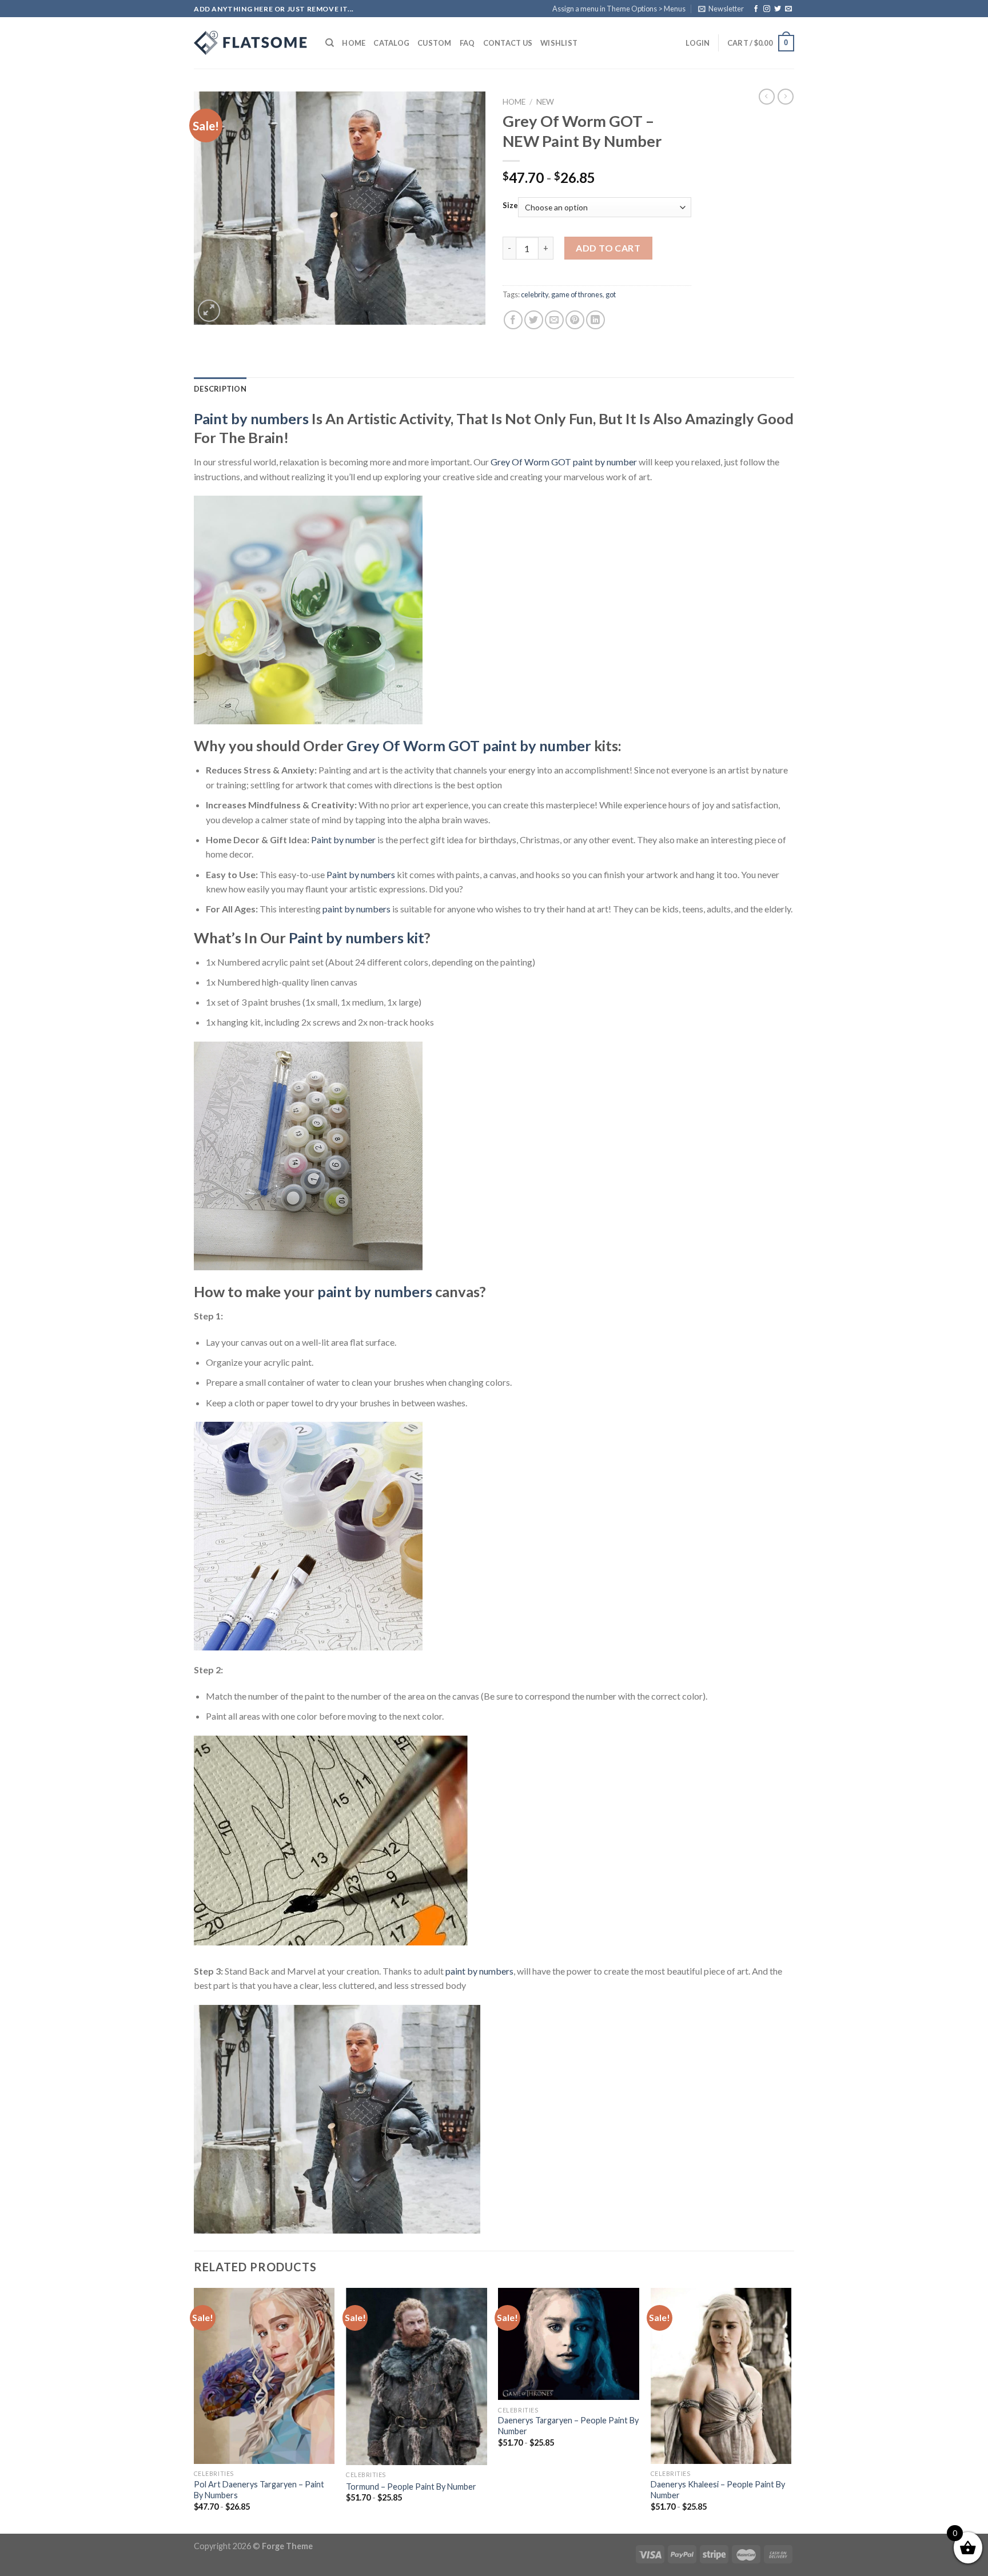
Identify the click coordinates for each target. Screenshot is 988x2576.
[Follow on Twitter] (778, 9)
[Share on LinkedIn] (595, 320)
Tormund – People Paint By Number (411, 2487)
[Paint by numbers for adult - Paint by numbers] (251, 43)
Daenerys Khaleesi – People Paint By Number (718, 2490)
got (611, 294)
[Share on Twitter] (534, 320)
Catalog (391, 43)
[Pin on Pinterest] (575, 320)
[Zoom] (209, 311)
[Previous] (194, 2410)
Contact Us (508, 43)
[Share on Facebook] (513, 320)
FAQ (467, 43)
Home (354, 43)
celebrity (535, 294)
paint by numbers (356, 909)
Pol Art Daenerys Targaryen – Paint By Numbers (259, 2490)
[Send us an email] (788, 9)
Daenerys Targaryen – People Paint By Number (568, 2426)
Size (510, 206)
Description (220, 389)
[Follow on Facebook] (756, 9)
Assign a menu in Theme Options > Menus (619, 9)
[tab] (220, 389)
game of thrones (577, 294)
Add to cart (608, 248)
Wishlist (559, 43)
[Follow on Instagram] (767, 9)
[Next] (791, 2410)
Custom (435, 43)
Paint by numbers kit (356, 938)
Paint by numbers (251, 418)
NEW (545, 102)
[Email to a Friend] (554, 320)
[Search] (330, 43)
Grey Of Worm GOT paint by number (564, 462)
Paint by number (343, 840)
